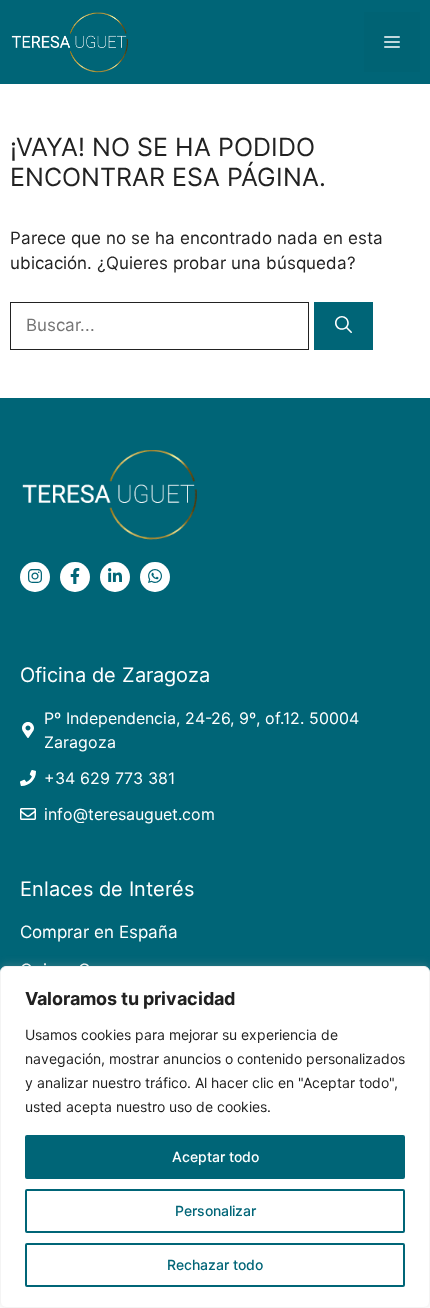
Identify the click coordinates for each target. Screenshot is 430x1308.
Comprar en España (99, 932)
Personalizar (215, 1210)
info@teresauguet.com (129, 814)
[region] (215, 1137)
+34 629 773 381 (109, 778)
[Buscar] (343, 326)
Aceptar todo (215, 1156)
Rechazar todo (215, 1264)
